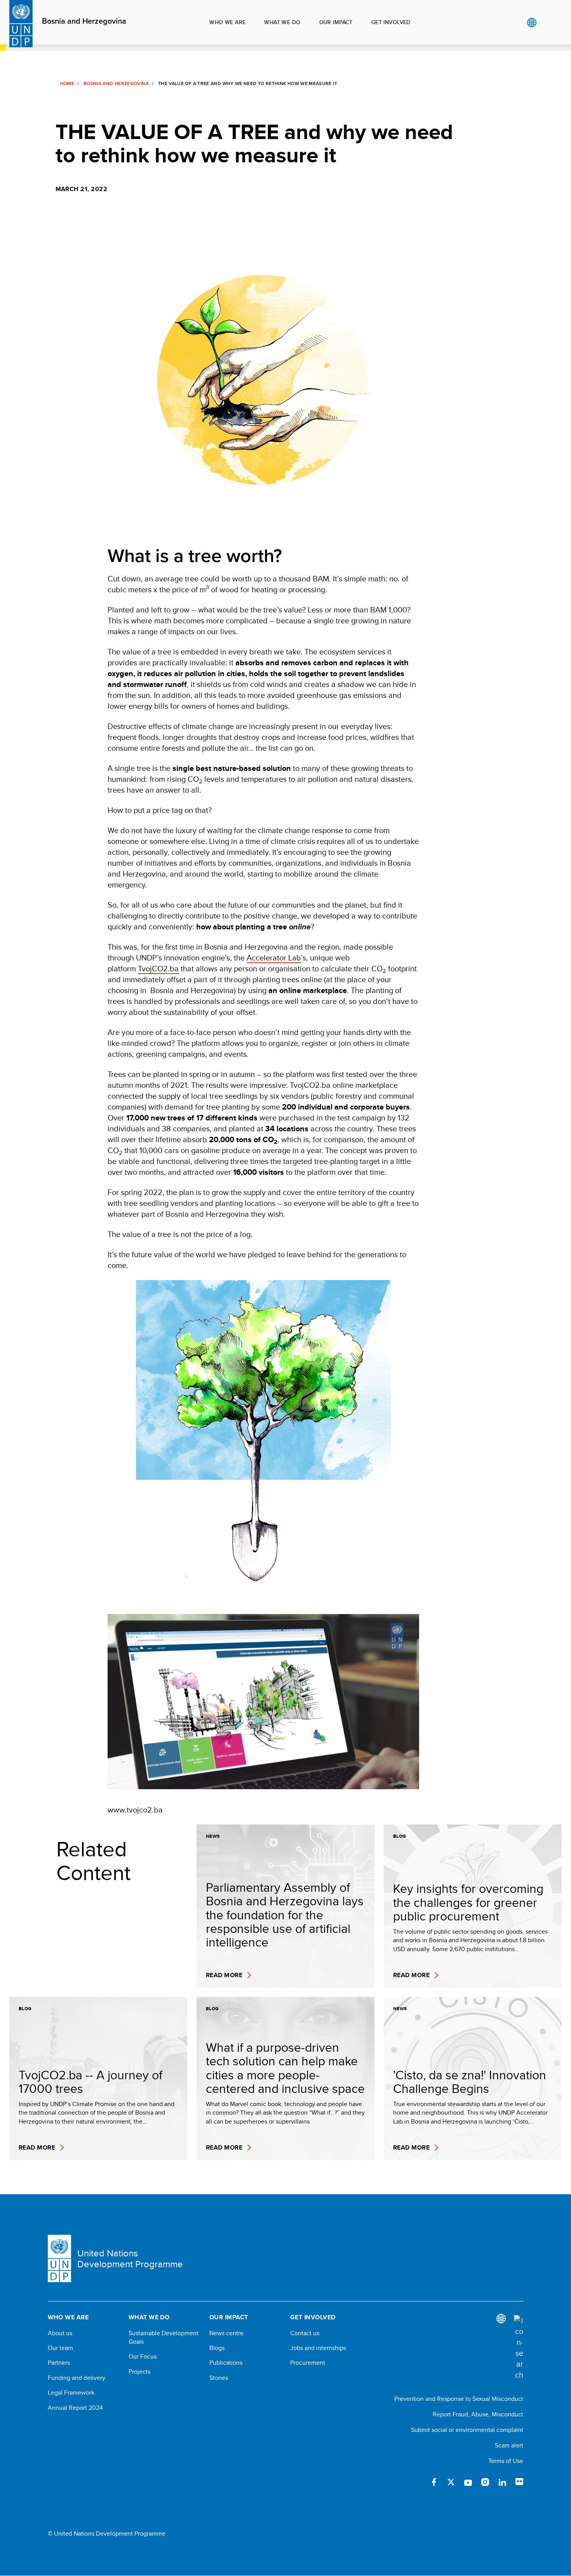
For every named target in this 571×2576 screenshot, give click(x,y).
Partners (59, 2363)
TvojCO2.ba (158, 968)
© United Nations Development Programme (107, 2534)
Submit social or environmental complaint (467, 2430)
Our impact (336, 22)
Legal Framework (71, 2393)
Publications (226, 2363)
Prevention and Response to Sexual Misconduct (459, 2399)
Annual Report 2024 (75, 2408)
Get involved (391, 22)
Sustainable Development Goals (164, 2338)
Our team (60, 2348)
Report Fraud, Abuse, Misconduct (478, 2414)
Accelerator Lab (274, 958)
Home (67, 83)
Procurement (308, 2363)
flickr (519, 2482)
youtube (468, 2482)
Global (532, 23)
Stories (219, 2378)
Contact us (305, 2333)
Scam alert (509, 2445)
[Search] (519, 2348)
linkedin (502, 2482)
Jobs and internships (318, 2348)
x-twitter (451, 2482)
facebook (434, 2482)
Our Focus (143, 2357)
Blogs (217, 2348)
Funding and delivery (77, 2378)
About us (60, 2333)
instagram (485, 2482)
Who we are (227, 22)
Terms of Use (506, 2461)
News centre (226, 2333)
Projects (139, 2372)
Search (547, 23)
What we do (282, 22)
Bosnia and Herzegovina (84, 21)
